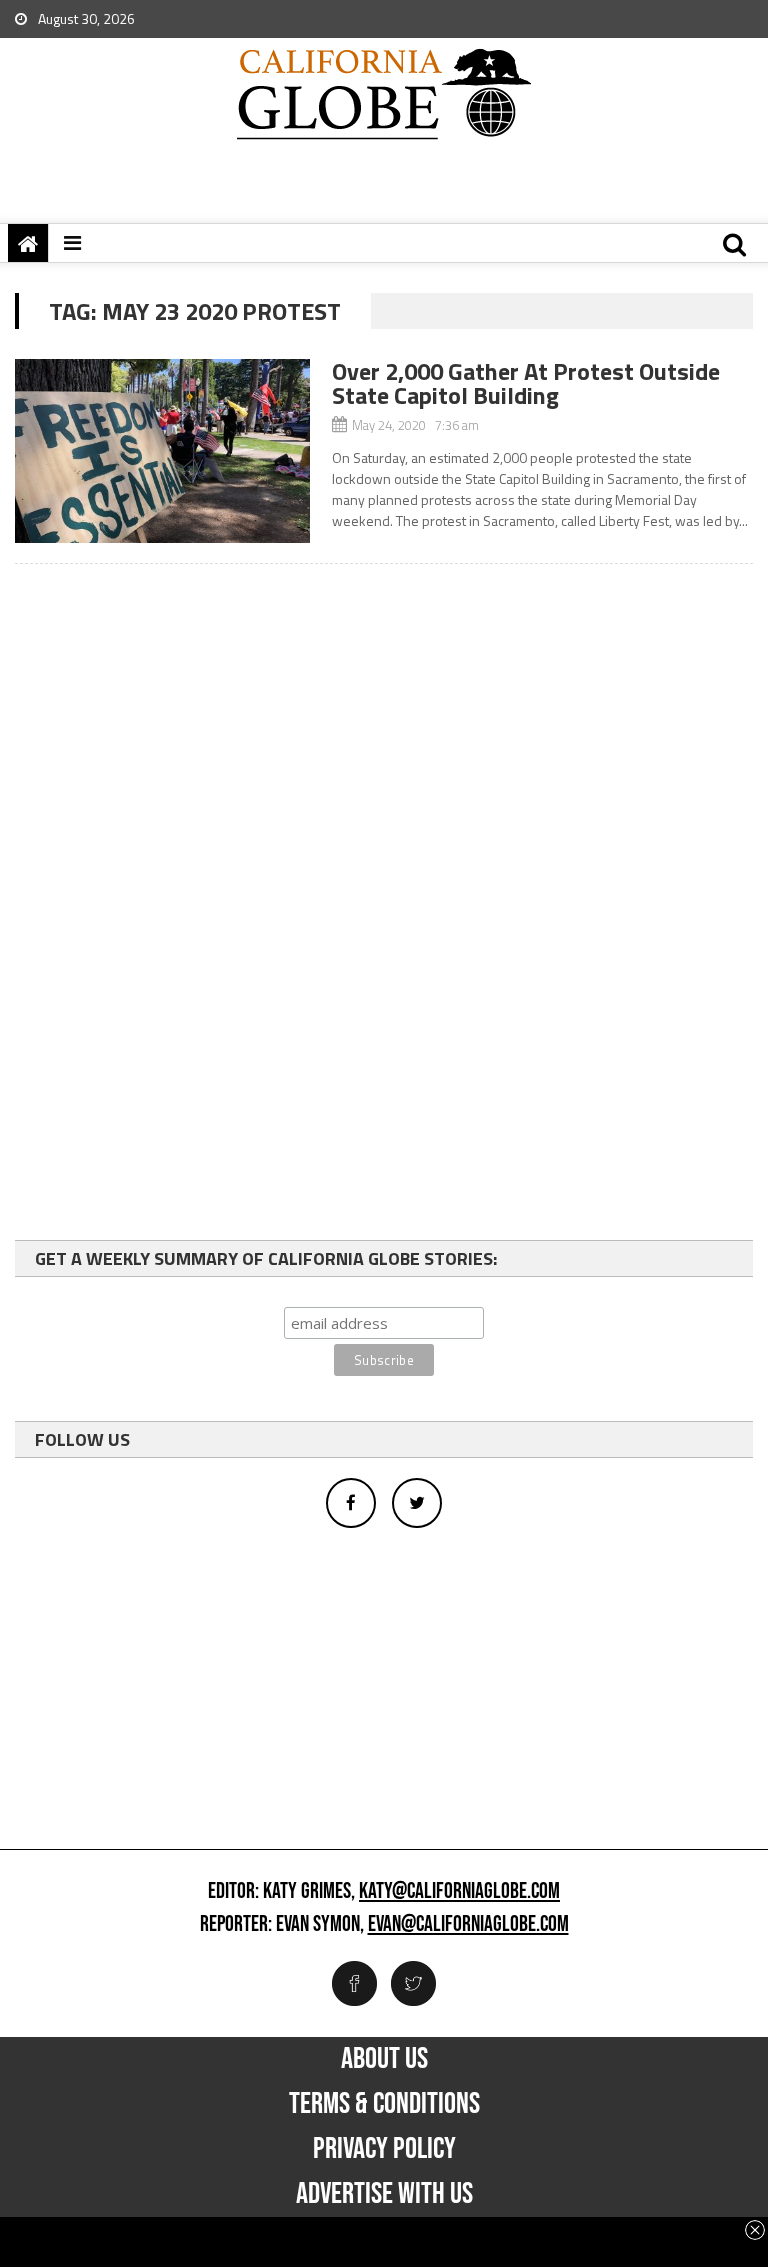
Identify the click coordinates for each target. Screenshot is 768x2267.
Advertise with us (384, 2194)
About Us (384, 2059)
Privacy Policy (384, 2149)
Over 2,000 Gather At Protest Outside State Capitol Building (526, 383)
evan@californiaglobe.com (468, 1925)
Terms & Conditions (384, 2104)
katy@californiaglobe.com (459, 1892)
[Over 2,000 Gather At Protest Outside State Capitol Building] (162, 451)
